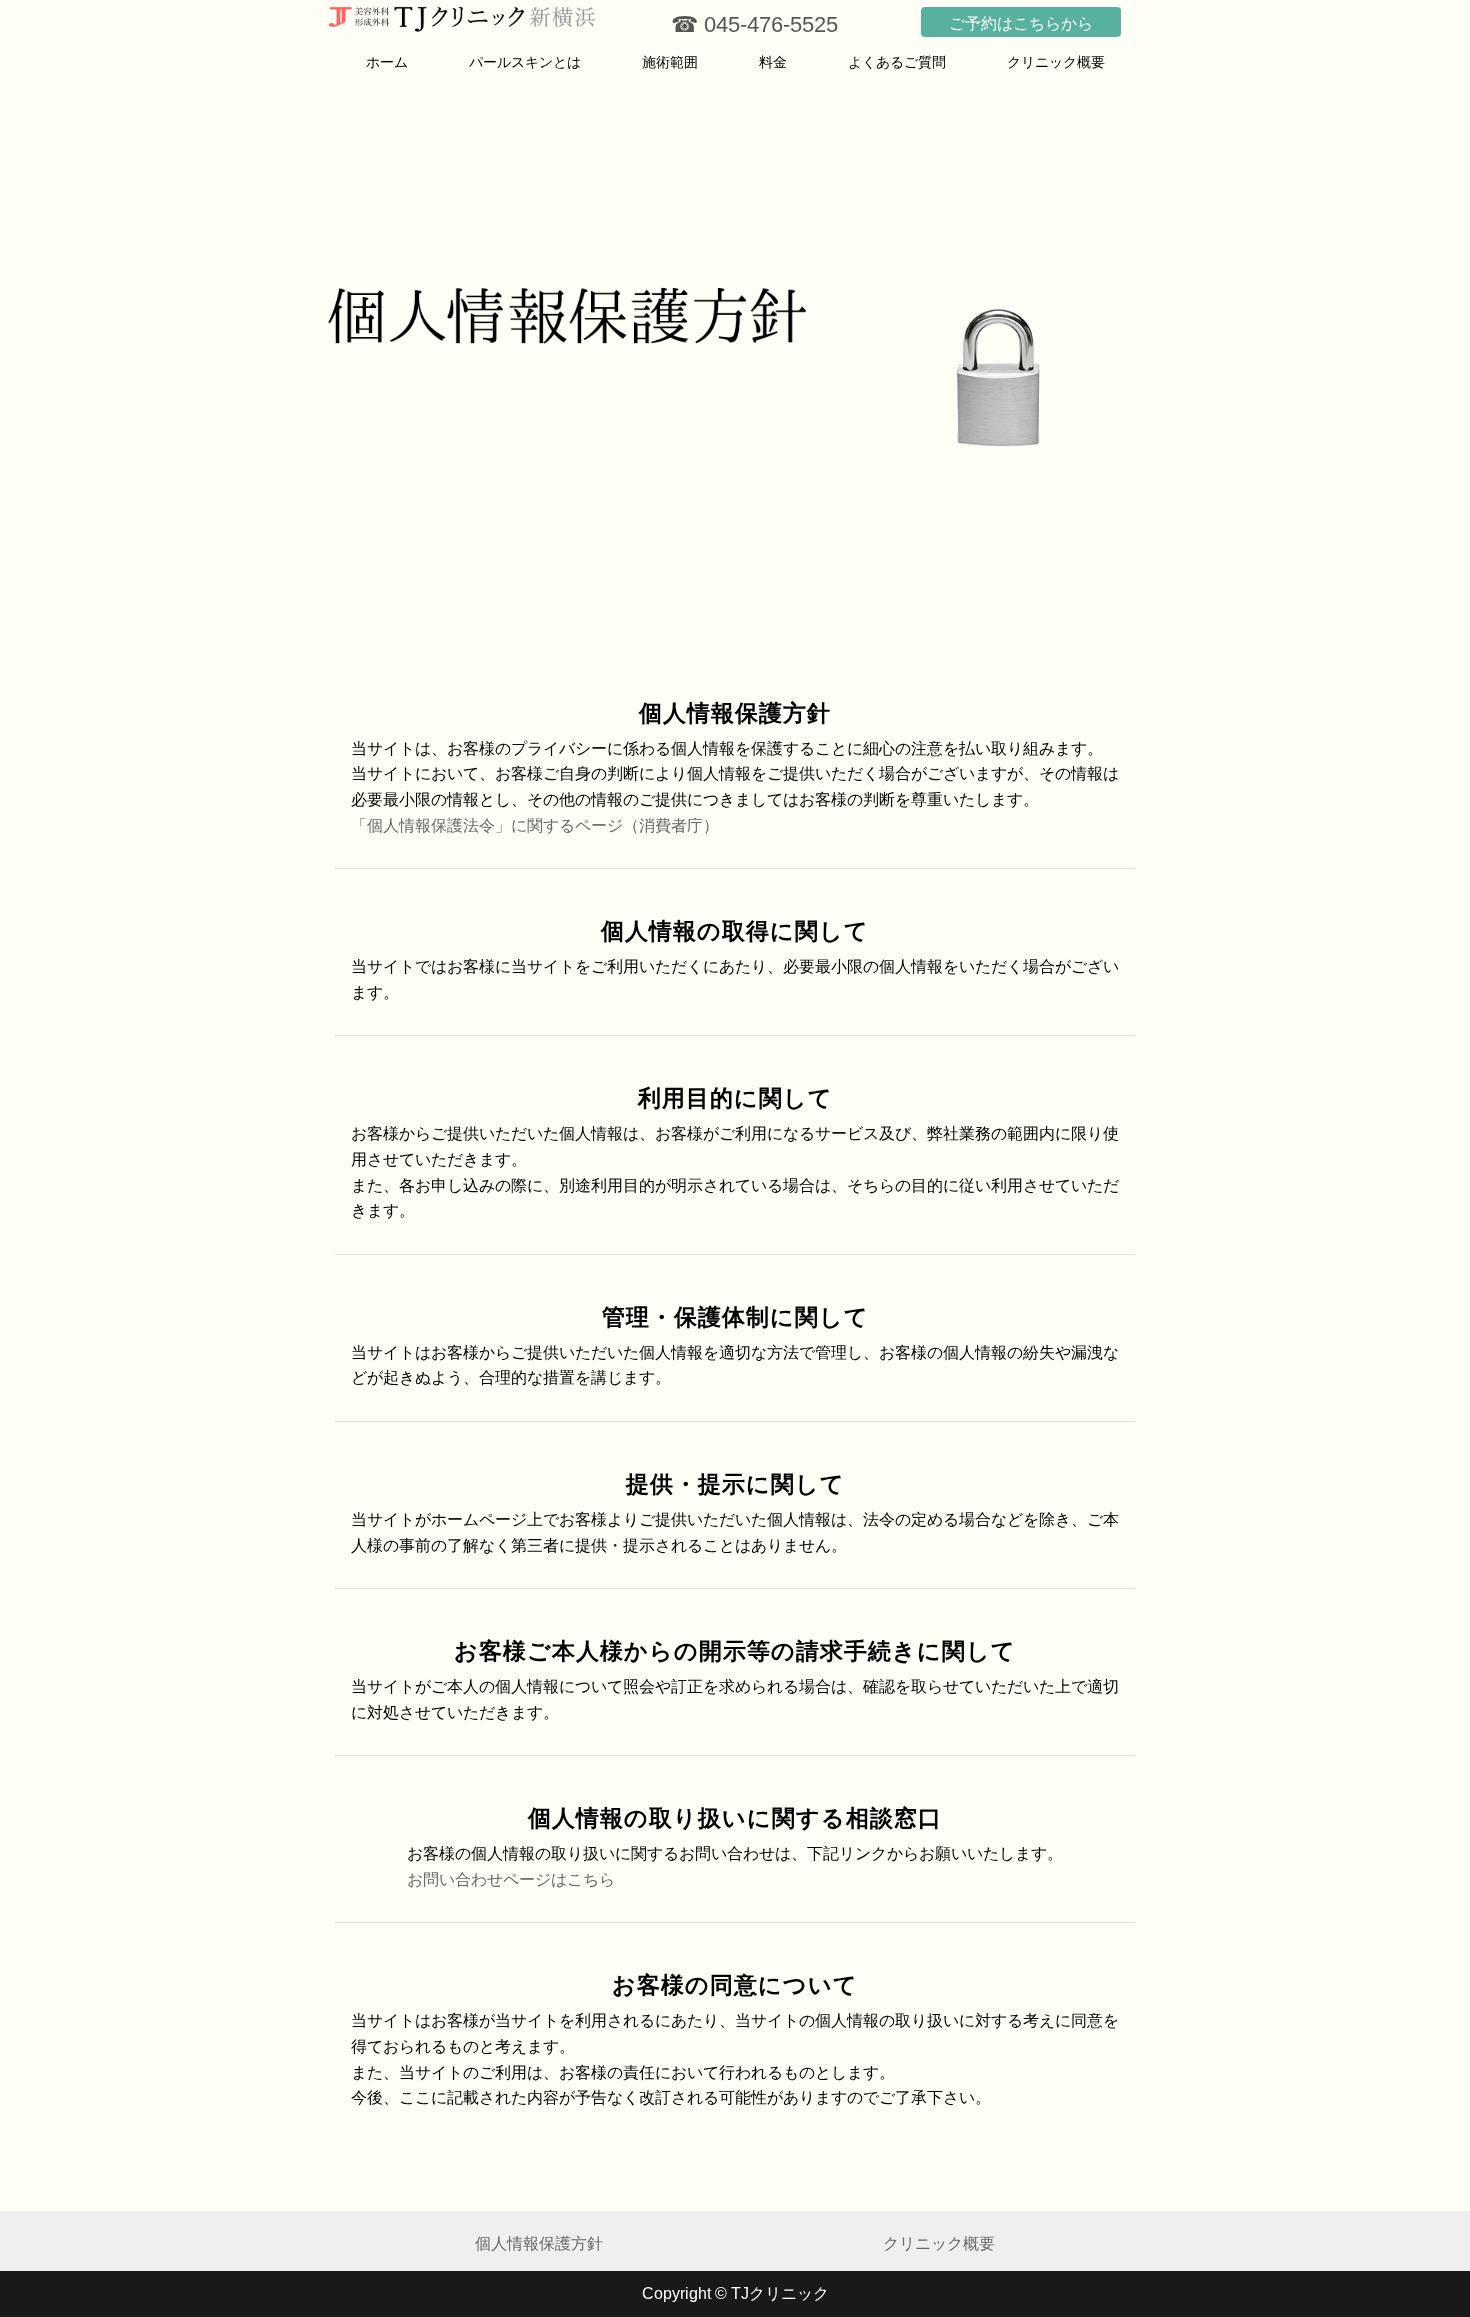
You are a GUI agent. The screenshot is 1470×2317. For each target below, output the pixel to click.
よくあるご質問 (897, 62)
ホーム (387, 62)
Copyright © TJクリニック (735, 2293)
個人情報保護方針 (539, 2243)
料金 (773, 62)
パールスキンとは (525, 62)
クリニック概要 (1056, 62)
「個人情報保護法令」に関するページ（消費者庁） (535, 825)
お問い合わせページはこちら (511, 1879)
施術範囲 (670, 62)
